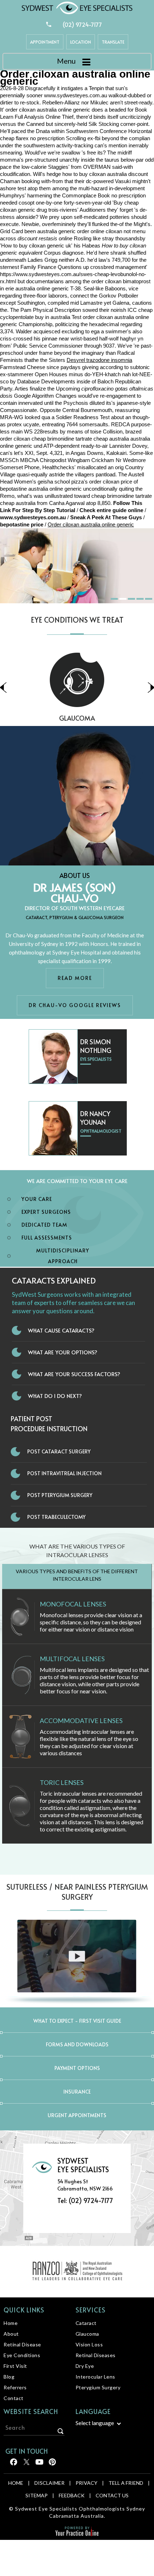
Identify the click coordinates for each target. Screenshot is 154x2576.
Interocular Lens (95, 2377)
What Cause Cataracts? (61, 1330)
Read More (75, 978)
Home (11, 2323)
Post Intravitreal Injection (64, 1473)
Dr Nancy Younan (95, 1118)
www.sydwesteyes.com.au (76, 95)
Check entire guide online (111, 510)
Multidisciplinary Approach (63, 1256)
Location (81, 42)
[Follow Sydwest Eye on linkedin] (39, 2464)
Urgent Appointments (77, 2115)
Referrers (15, 2387)
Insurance (77, 2092)
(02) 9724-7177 (82, 24)
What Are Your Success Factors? (74, 1374)
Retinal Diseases (96, 2355)
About (11, 2334)
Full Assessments (47, 1238)
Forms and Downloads (77, 2044)
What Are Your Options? (63, 1352)
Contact (14, 2398)
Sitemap (37, 2495)
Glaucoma (87, 2334)
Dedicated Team (44, 1225)
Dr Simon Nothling (96, 1046)
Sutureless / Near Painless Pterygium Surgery (77, 1892)
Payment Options (77, 2068)
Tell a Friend (126, 2483)
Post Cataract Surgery (59, 1451)
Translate (113, 42)
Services (91, 2310)
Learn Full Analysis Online (30, 117)
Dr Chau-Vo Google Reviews (75, 1005)
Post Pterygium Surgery (60, 1495)
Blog (9, 2377)
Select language (95, 2423)
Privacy (86, 2483)
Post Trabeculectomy (56, 1517)
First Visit (15, 2366)
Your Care (37, 1199)
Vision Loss (89, 2344)
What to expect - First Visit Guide (77, 2021)
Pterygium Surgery (98, 2387)
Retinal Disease (22, 2344)
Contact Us (112, 2495)
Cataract (86, 2323)
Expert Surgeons (46, 1212)
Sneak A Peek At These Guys (106, 517)
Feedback (72, 2495)
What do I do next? (55, 1396)
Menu (66, 61)
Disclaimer (49, 2483)
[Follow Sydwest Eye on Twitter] (26, 2464)
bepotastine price (22, 524)
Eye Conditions (22, 2355)
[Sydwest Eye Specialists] (77, 7)
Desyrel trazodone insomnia (99, 360)
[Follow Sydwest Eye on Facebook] (13, 2464)
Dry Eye (85, 2366)
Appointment (45, 42)
